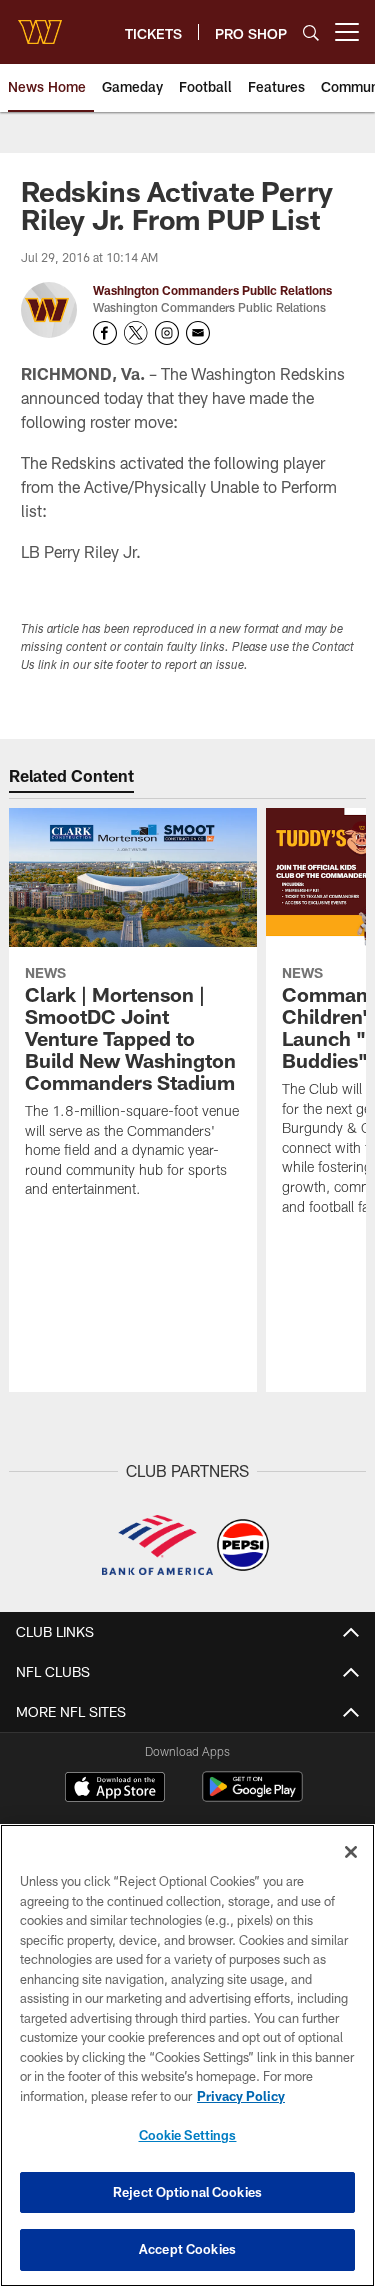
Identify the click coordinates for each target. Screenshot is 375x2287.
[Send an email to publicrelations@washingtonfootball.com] (198, 333)
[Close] (351, 1852)
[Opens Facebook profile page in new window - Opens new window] (105, 333)
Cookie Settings (188, 2135)
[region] (187, 2055)
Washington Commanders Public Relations (212, 290)
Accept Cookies (187, 2249)
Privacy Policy (241, 2096)
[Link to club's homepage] (40, 24)
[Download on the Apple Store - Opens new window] (115, 1789)
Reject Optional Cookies (187, 2192)
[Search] (311, 32)
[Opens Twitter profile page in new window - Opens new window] (136, 333)
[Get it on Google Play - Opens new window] (252, 1796)
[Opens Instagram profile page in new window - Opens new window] (167, 333)
